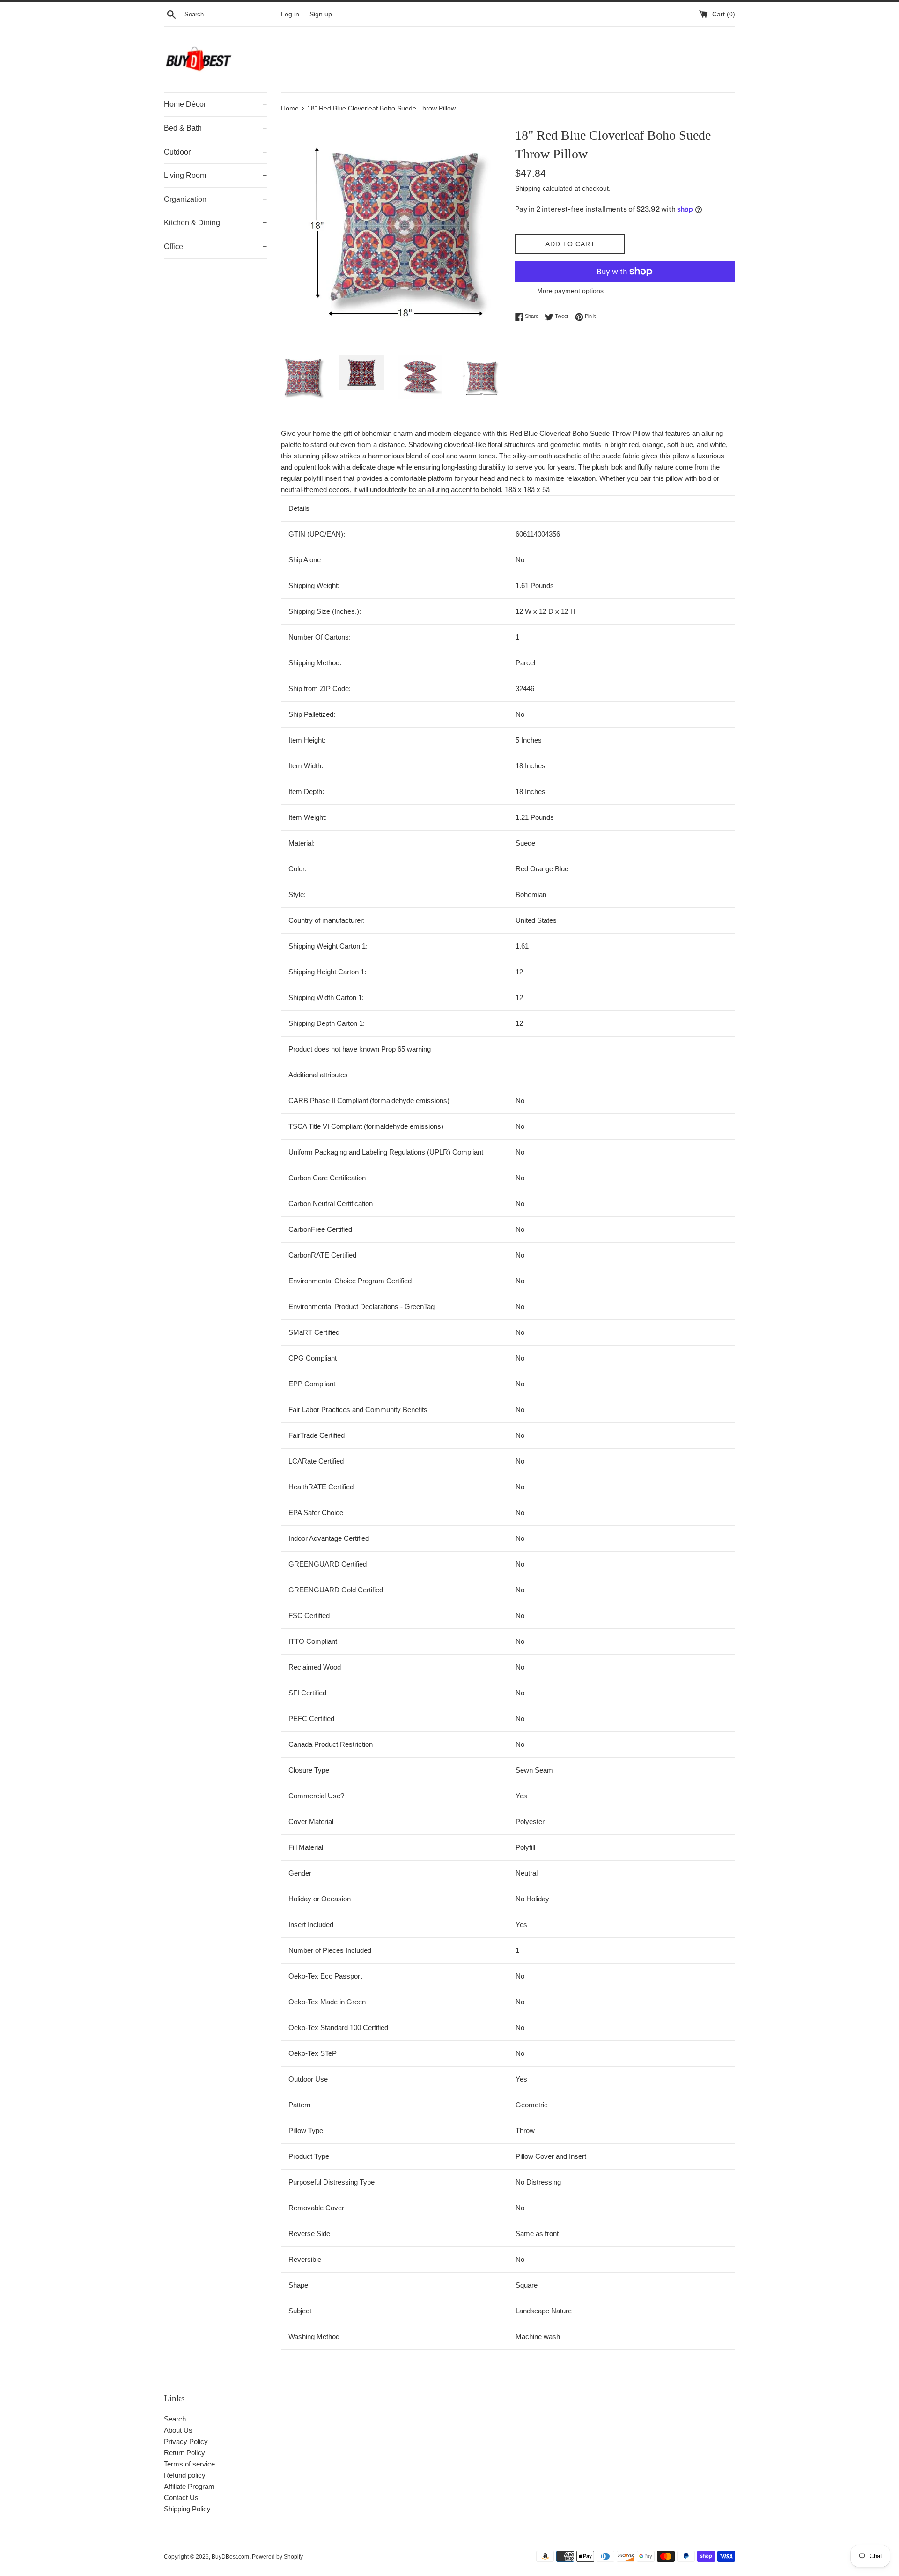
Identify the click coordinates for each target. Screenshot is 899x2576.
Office (215, 247)
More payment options (570, 291)
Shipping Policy (187, 2509)
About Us (178, 2430)
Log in (290, 14)
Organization (215, 199)
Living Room (215, 175)
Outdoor (215, 152)
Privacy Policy (186, 2441)
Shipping (528, 188)
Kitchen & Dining (215, 223)
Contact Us (181, 2498)
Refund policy (185, 2475)
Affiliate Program (189, 2486)
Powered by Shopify (277, 2557)
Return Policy (184, 2453)
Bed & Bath (215, 128)
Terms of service (189, 2464)
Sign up (321, 14)
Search (175, 2419)
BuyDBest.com (230, 2557)
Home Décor (215, 104)
